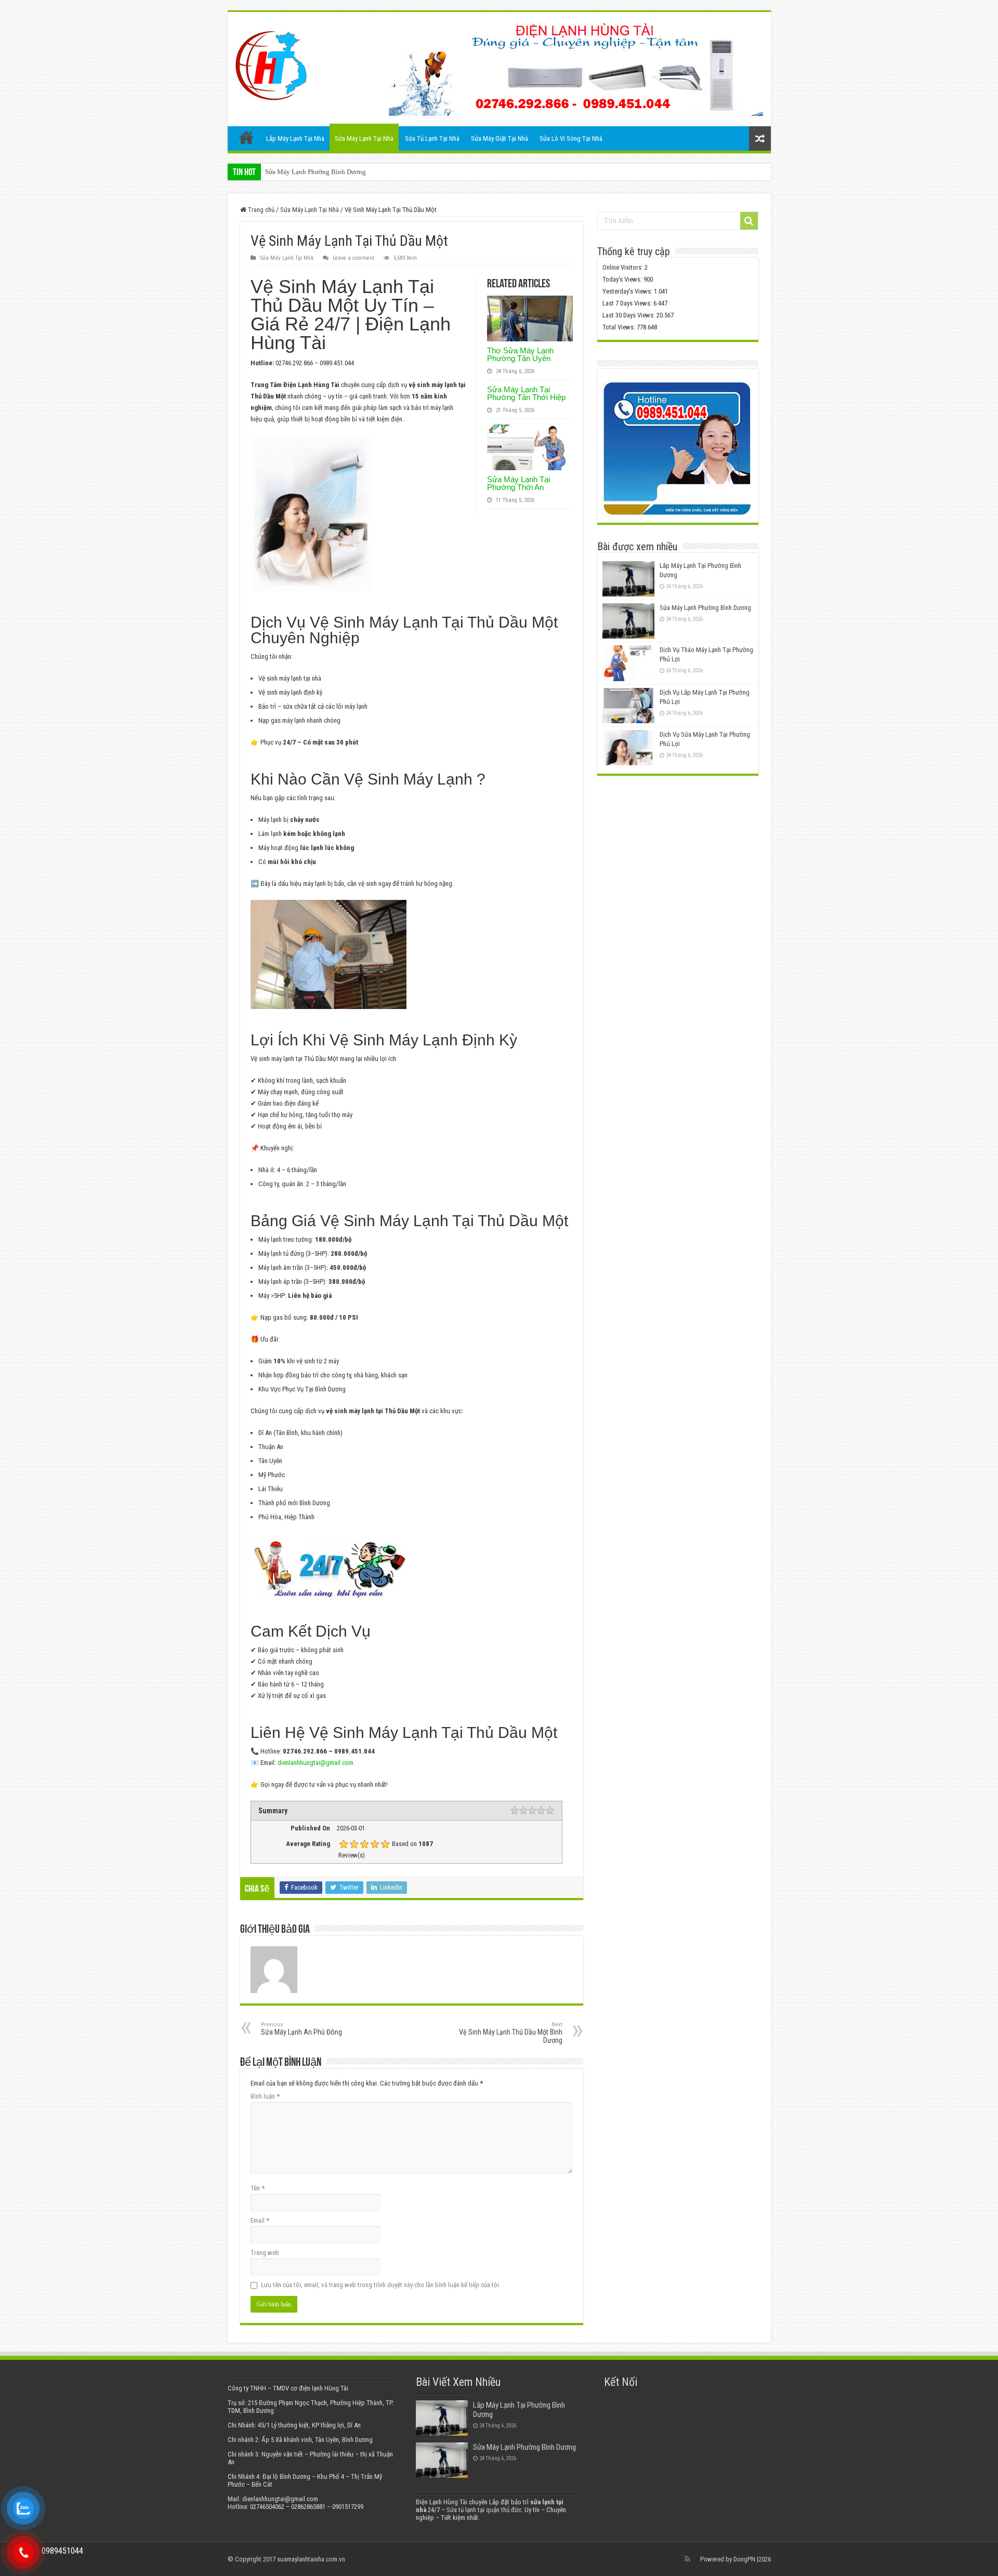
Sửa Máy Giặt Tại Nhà (500, 138)
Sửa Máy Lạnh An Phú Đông (301, 2029)
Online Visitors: (623, 267)
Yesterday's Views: (628, 291)
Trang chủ (246, 137)
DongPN (744, 2559)
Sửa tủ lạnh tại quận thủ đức (484, 2510)
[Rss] (687, 2559)
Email (260, 2220)
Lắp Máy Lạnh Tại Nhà (295, 138)
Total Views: (620, 327)
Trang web (265, 2253)
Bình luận (265, 2096)
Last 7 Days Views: (628, 303)
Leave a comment (353, 258)
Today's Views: (623, 279)
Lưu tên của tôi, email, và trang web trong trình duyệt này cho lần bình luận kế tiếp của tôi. (381, 2285)
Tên (258, 2188)
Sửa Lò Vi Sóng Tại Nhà (571, 138)
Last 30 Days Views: (629, 315)
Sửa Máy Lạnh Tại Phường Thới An (518, 483)
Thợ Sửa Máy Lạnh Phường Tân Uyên (520, 354)
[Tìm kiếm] (749, 221)
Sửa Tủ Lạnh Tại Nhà (432, 138)
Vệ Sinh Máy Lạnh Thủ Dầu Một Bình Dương (511, 2033)
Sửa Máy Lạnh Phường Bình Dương (705, 608)
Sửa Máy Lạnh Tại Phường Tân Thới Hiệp (526, 393)
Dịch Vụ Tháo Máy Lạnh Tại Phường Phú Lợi (329, 172)
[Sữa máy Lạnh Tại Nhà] (271, 63)
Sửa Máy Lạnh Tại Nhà (364, 138)
